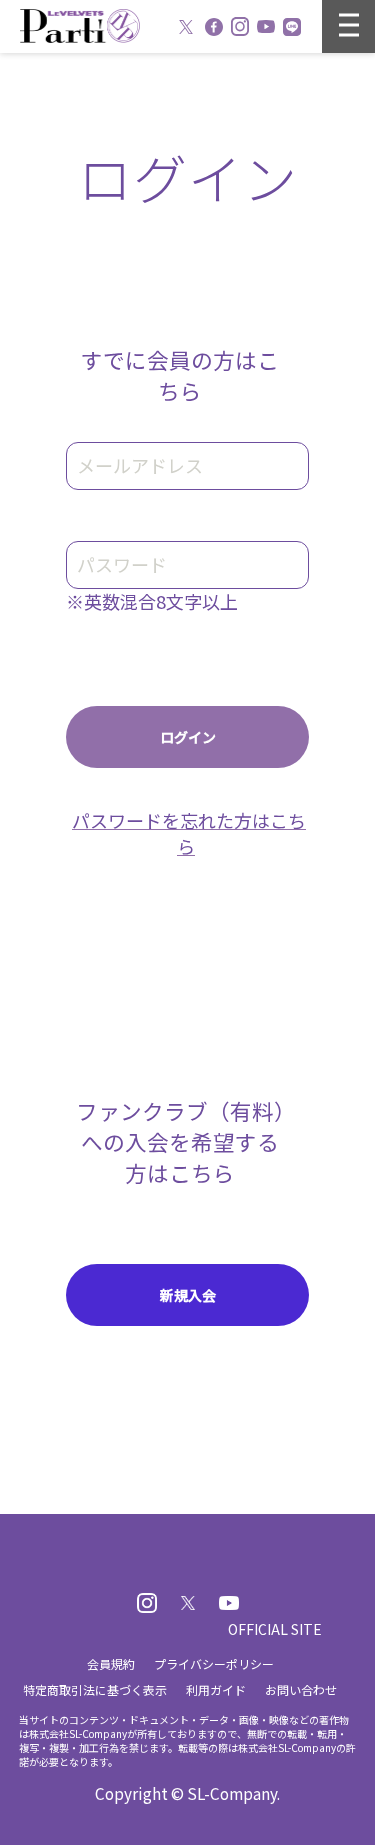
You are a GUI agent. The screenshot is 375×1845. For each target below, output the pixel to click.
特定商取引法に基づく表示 (95, 1689)
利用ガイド (216, 1689)
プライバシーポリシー (214, 1663)
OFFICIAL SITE (275, 1629)
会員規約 (111, 1663)
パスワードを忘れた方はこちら (189, 833)
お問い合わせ (301, 1689)
